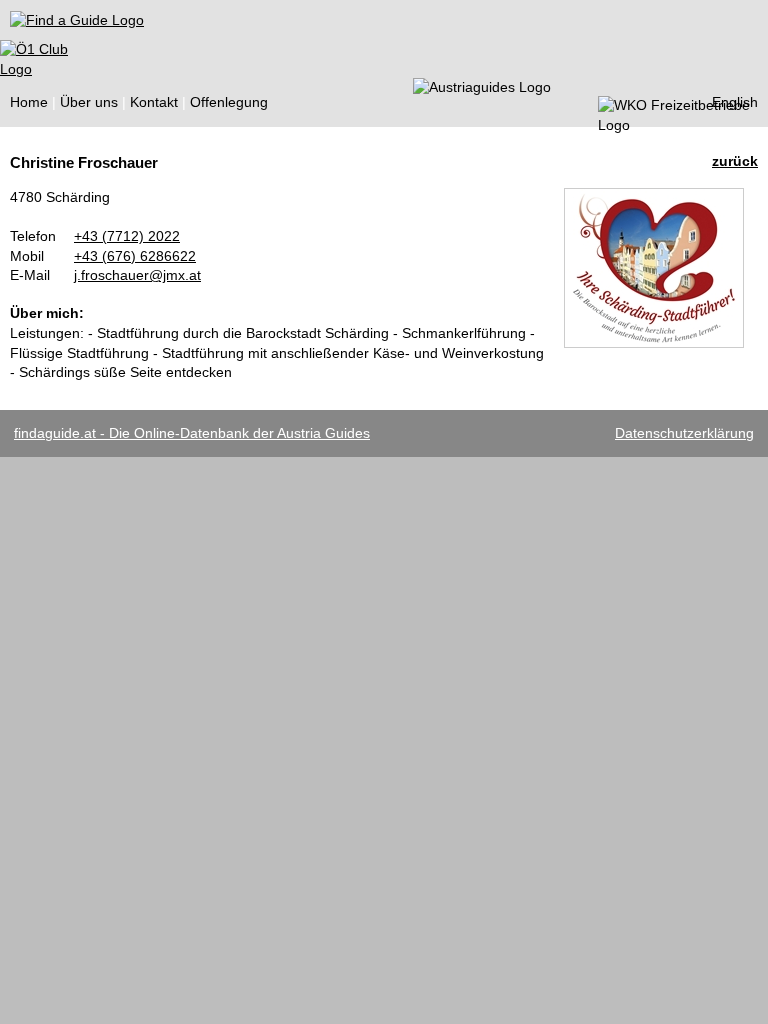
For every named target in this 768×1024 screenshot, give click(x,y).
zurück (735, 161)
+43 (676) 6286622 (135, 256)
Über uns (89, 102)
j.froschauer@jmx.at (137, 275)
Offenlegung (229, 102)
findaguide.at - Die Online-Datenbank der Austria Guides (192, 433)
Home (29, 102)
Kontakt (154, 102)
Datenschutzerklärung (684, 433)
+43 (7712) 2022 (127, 236)
